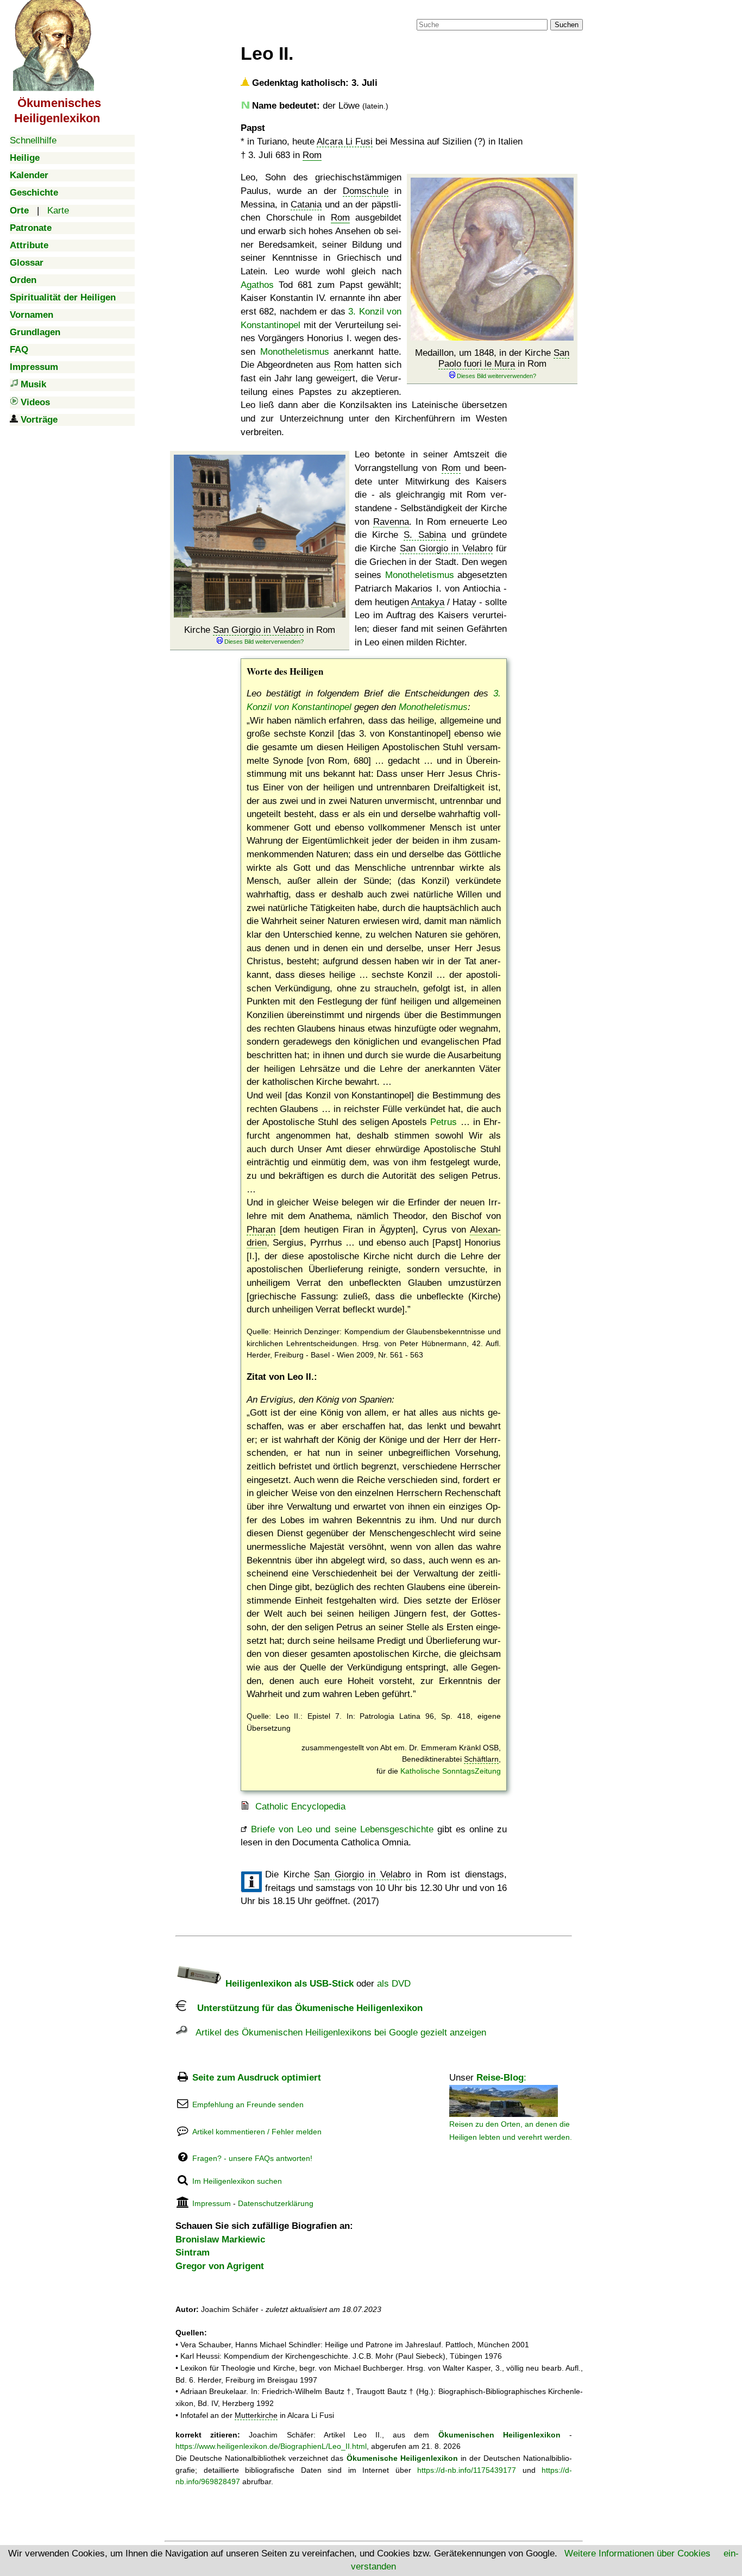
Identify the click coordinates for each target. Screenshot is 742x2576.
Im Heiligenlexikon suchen (237, 2181)
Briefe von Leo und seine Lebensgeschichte (342, 1829)
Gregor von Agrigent (220, 2266)
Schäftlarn (481, 1759)
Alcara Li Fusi (345, 142)
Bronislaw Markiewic (220, 2239)
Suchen (567, 25)
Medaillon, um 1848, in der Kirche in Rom (492, 358)
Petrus (444, 1122)
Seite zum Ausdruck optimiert (257, 2078)
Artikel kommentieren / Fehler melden (257, 2132)
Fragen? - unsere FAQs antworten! (252, 2158)
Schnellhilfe (33, 140)
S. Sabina (425, 535)
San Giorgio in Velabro (258, 630)
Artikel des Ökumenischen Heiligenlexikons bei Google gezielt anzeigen (337, 2032)
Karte (58, 211)
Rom (312, 155)
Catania (306, 205)
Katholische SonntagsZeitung (451, 1771)
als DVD (394, 1984)
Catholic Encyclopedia (300, 1807)
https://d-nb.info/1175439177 (467, 2470)
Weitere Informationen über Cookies (637, 2553)
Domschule (366, 191)
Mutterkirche (256, 2415)
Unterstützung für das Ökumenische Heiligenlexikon (304, 2008)
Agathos (257, 285)
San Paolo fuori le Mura (504, 358)
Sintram (193, 2253)
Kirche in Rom (260, 630)
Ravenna (391, 522)
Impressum (212, 2203)
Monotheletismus (295, 352)
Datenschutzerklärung (276, 2203)
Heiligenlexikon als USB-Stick (288, 1984)
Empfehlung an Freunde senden (248, 2104)
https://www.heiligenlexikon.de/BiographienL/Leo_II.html (271, 2446)
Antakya (428, 602)
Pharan (261, 1230)
